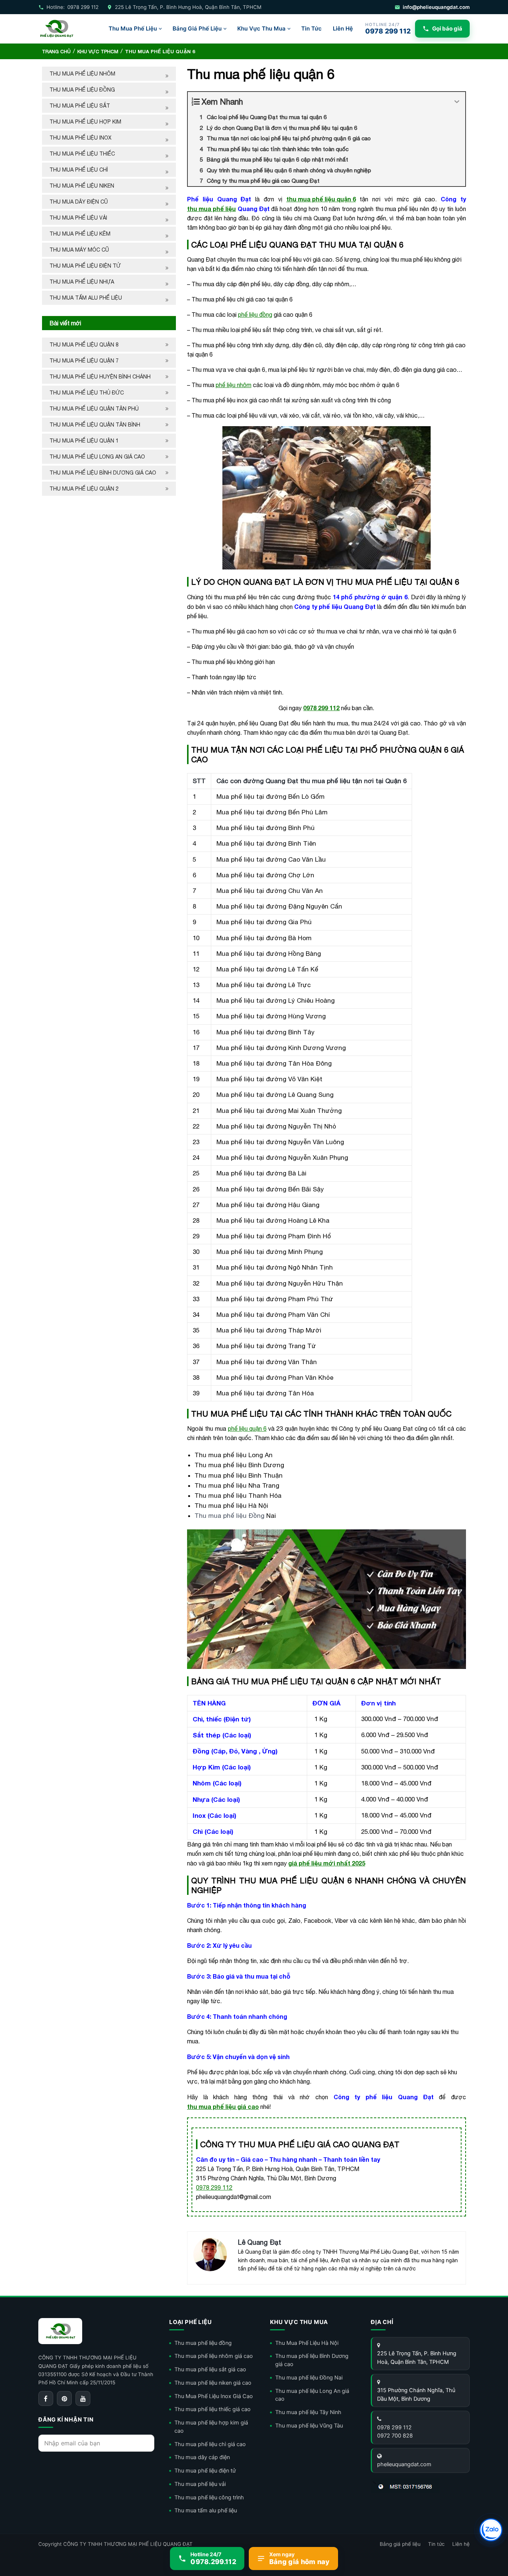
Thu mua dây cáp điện (202, 2457)
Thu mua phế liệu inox (81, 138)
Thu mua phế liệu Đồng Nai (309, 2378)
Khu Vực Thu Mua (261, 28)
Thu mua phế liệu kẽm (80, 234)
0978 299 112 (321, 708)
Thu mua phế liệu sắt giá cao (210, 2369)
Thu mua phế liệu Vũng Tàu (309, 2426)
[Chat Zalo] (491, 2530)
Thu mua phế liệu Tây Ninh (308, 2412)
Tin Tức (311, 28)
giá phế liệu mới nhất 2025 (327, 1863)
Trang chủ (56, 52)
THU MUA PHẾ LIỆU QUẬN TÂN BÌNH (96, 425)
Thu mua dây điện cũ (79, 202)
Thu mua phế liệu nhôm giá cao (214, 2356)
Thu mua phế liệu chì (79, 170)
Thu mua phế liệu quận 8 (84, 345)
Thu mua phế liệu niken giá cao (213, 2383)
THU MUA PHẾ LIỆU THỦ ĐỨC (87, 393)
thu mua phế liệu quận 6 (321, 199)
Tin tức (436, 2544)
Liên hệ (461, 2544)
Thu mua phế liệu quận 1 (84, 441)
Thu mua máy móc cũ (79, 250)
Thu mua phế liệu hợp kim (85, 122)
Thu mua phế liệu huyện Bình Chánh (100, 377)
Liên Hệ (343, 28)
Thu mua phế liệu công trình (209, 2497)
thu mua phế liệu (211, 209)
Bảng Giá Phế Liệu (197, 28)
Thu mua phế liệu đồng (82, 90)
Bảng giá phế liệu (400, 2544)
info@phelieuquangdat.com (436, 7)
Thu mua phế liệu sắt (80, 106)
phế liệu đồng (255, 315)
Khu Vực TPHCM (98, 52)
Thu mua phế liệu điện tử (85, 266)
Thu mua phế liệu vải (78, 218)
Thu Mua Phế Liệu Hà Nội (307, 2343)
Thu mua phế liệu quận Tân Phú (94, 409)
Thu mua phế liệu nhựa (82, 282)
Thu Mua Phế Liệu (133, 28)
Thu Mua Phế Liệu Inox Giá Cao (214, 2396)
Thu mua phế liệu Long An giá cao (97, 457)
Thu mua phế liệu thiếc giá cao (213, 2409)
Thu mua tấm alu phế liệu (86, 298)
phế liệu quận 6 (247, 1429)
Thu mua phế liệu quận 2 (84, 489)
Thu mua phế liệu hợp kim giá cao (211, 2427)
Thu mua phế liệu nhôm (82, 74)
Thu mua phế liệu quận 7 (84, 361)
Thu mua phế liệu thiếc (82, 154)
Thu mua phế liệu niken (82, 186)
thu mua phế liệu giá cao (223, 2106)
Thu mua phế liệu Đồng (229, 1516)
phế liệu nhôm (234, 385)
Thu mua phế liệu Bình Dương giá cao (103, 473)
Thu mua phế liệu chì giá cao (210, 2444)
